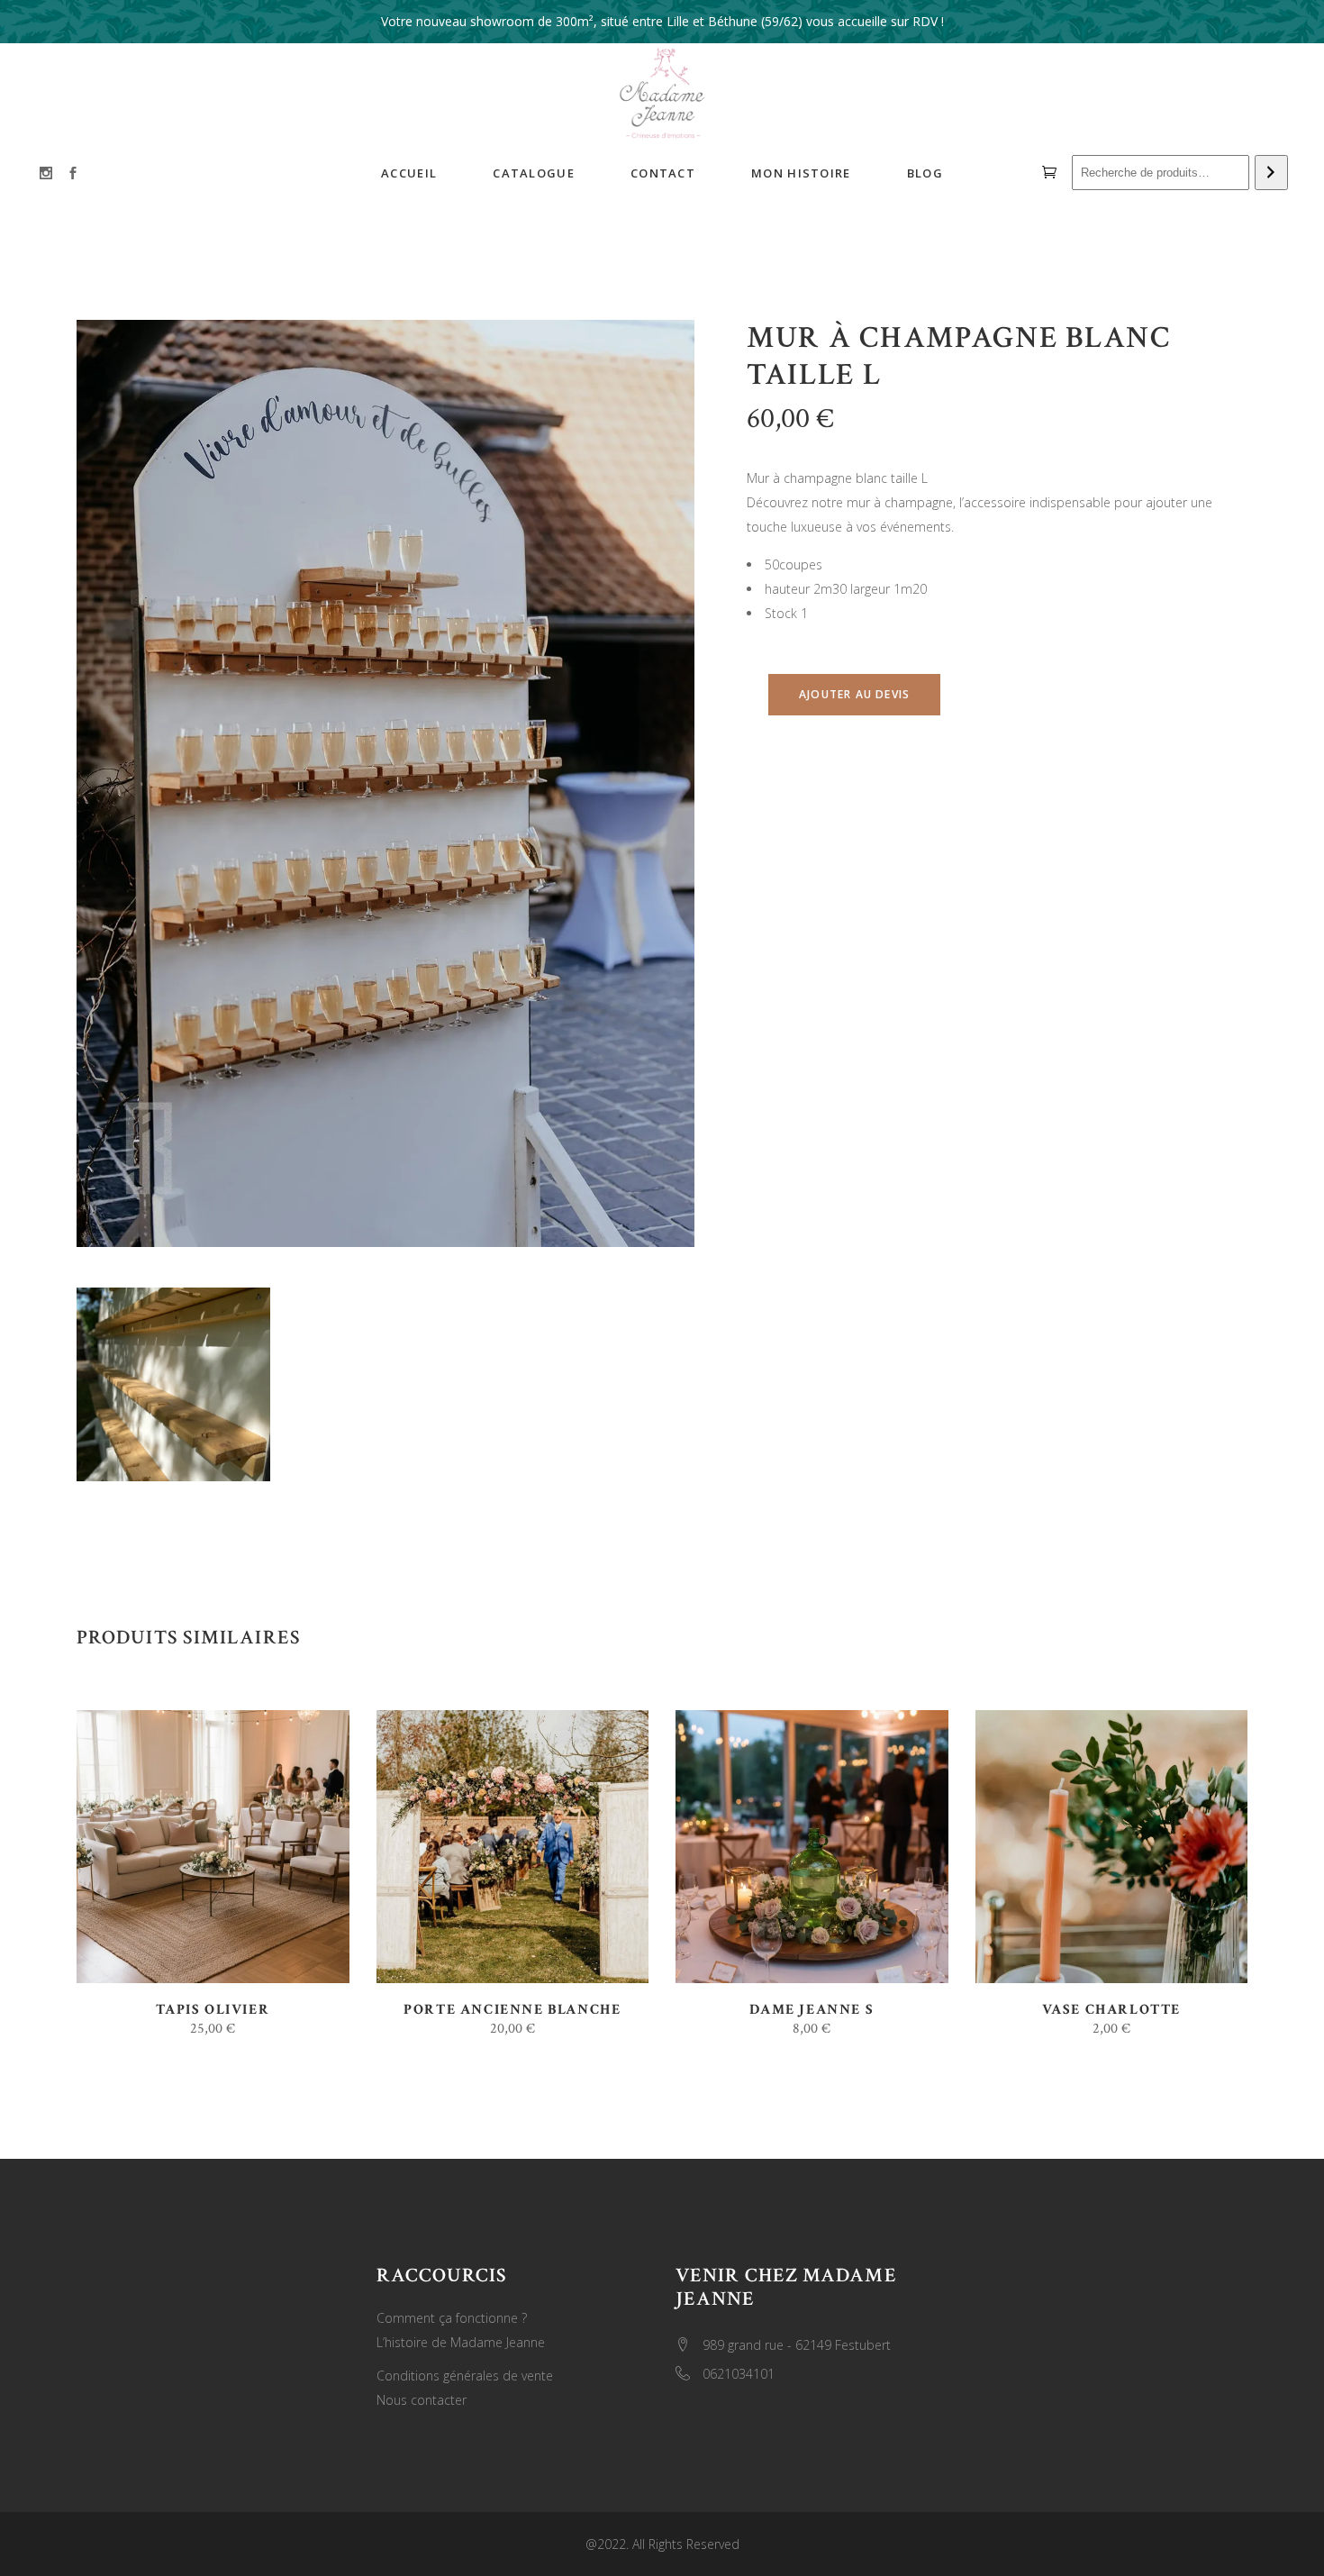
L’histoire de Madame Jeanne (461, 2342)
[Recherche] (1271, 173)
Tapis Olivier (213, 2010)
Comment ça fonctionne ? (452, 2318)
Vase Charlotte (1111, 2010)
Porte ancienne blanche (512, 2010)
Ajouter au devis (854, 694)
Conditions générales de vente (465, 2376)
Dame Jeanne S (812, 2010)
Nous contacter (422, 2400)
